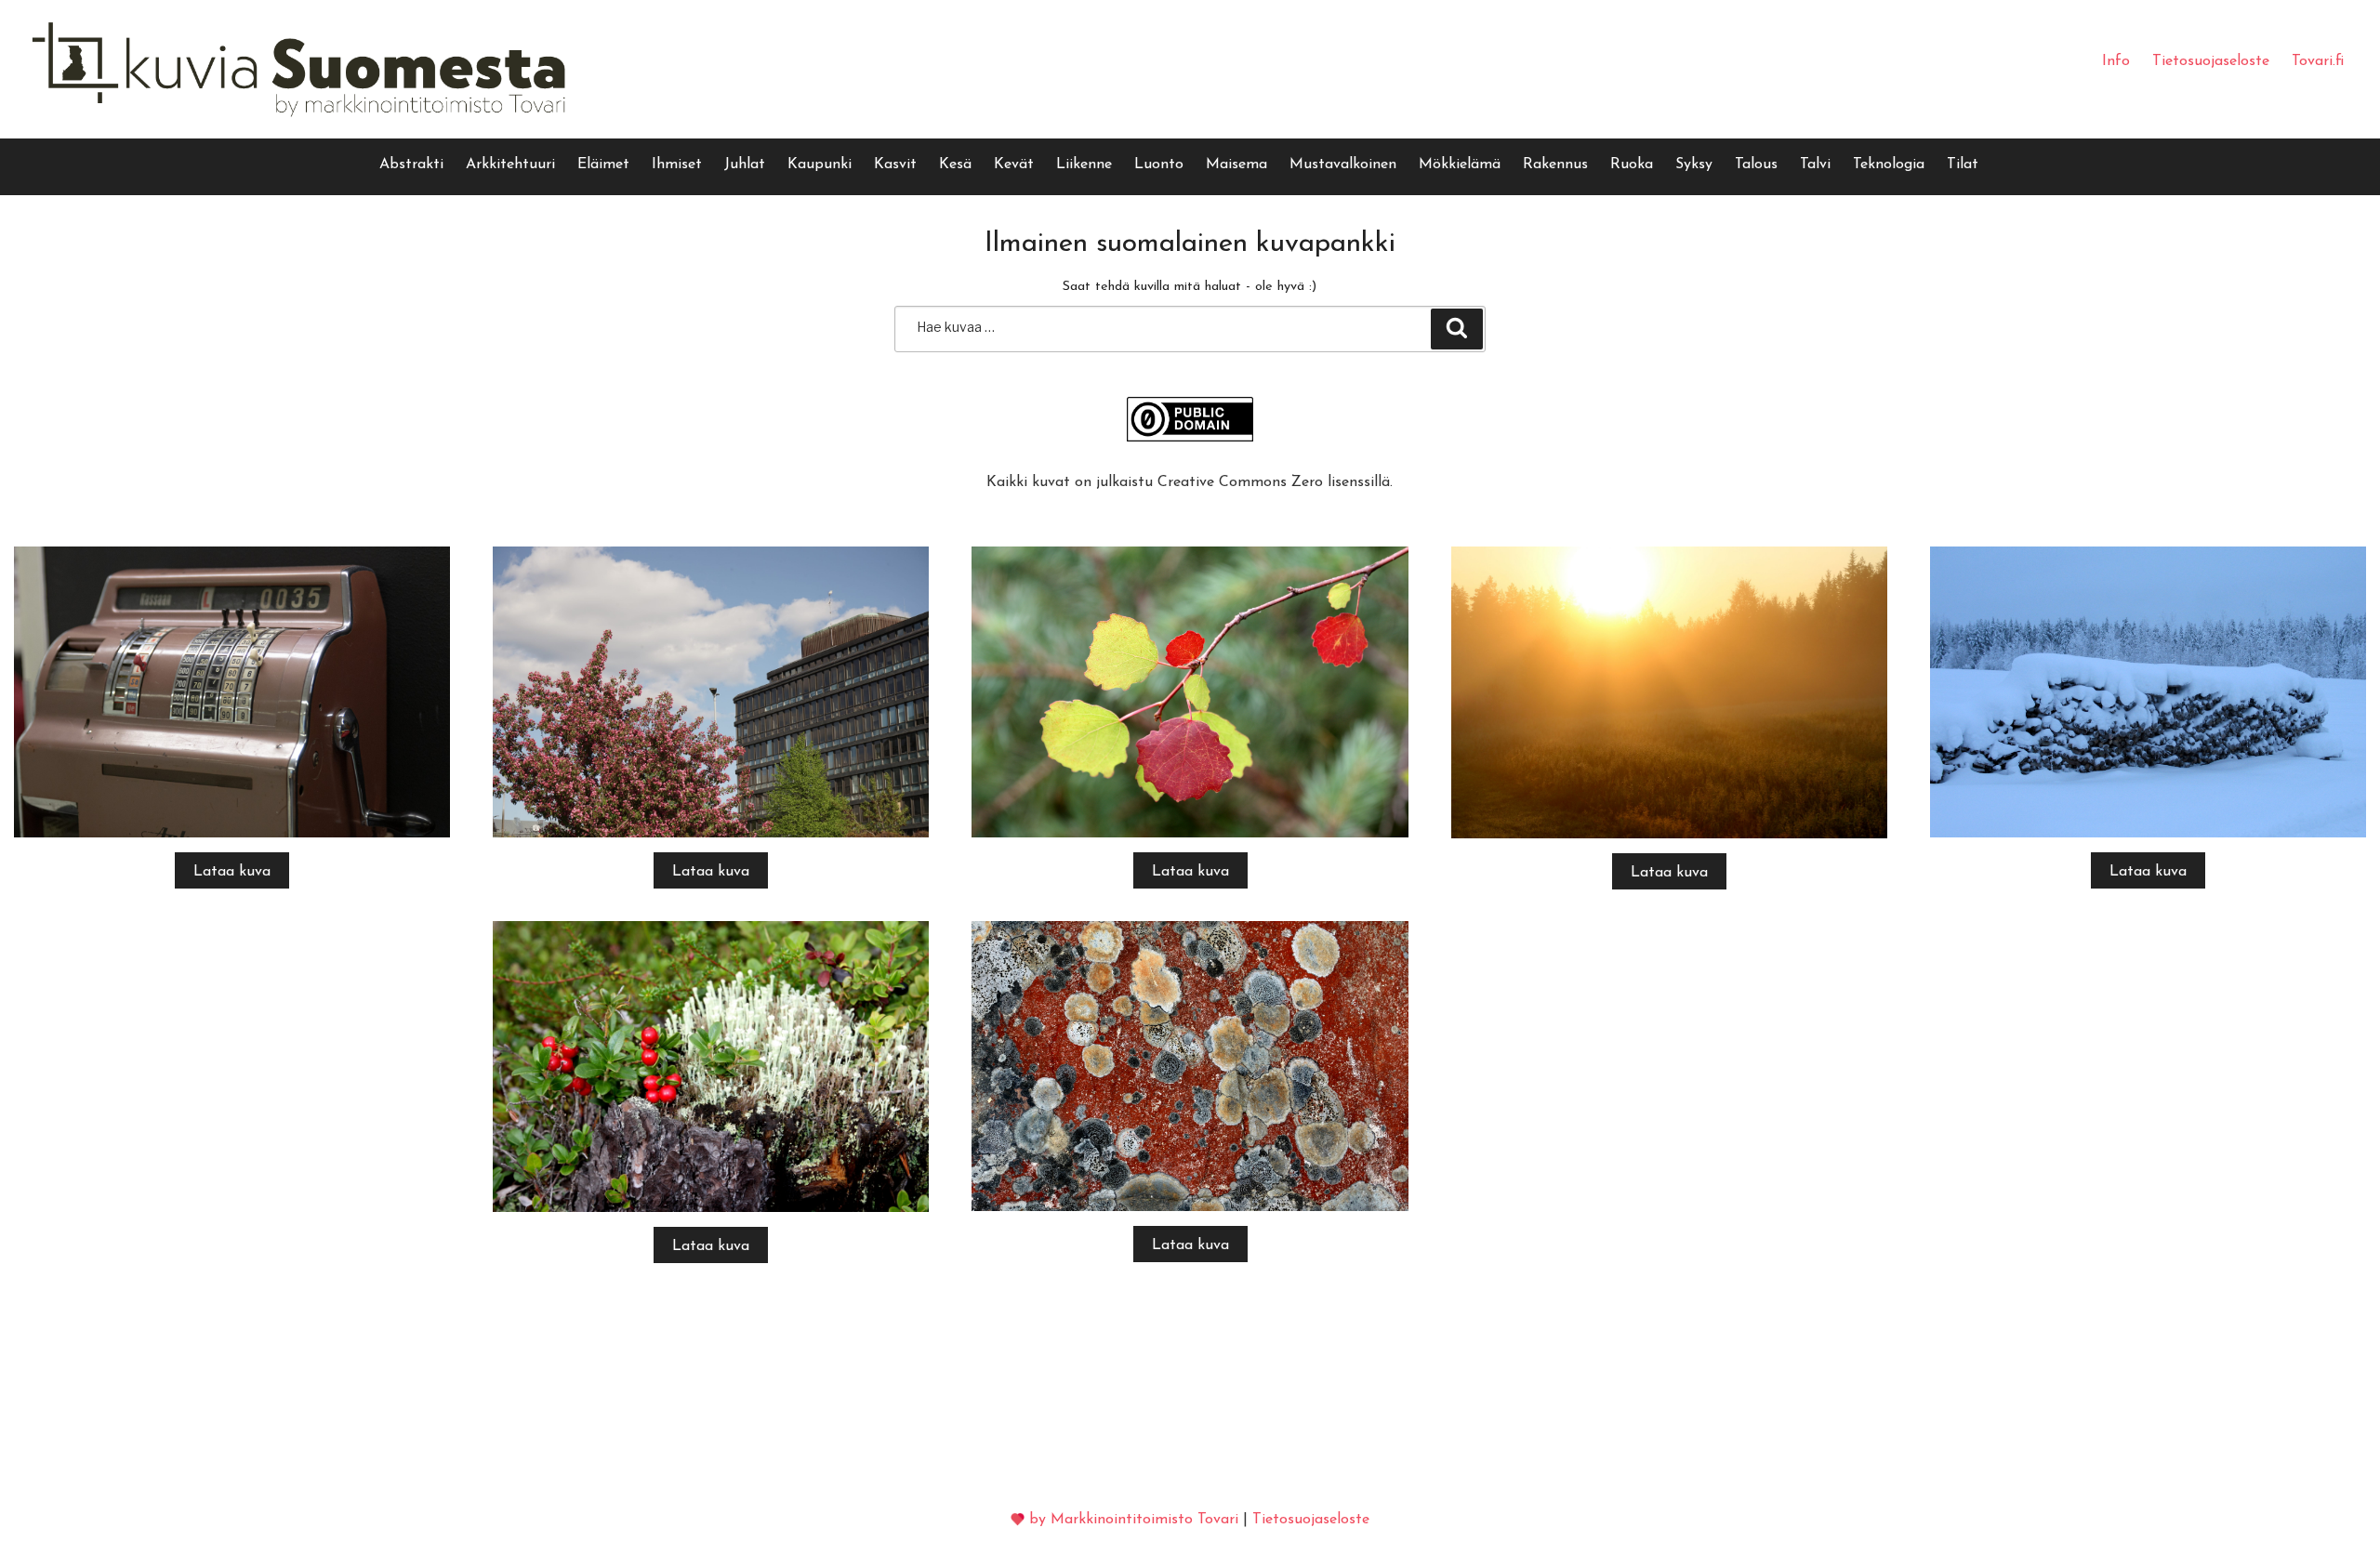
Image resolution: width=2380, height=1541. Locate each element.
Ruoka (1632, 165)
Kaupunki (820, 165)
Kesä (955, 165)
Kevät (1014, 165)
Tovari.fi (2318, 61)
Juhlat (745, 165)
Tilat (1963, 165)
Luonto (1159, 165)
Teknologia (1889, 165)
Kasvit (895, 165)
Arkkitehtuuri (510, 165)
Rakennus (1555, 165)
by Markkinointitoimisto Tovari (1134, 1520)
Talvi (1815, 165)
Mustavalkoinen (1343, 165)
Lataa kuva (232, 872)
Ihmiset (677, 165)
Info (2116, 61)
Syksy (1694, 165)
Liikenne (1084, 165)
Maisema (1236, 165)
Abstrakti (411, 165)
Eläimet (603, 165)
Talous (1756, 165)
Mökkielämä (1460, 165)
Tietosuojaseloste (2211, 61)
